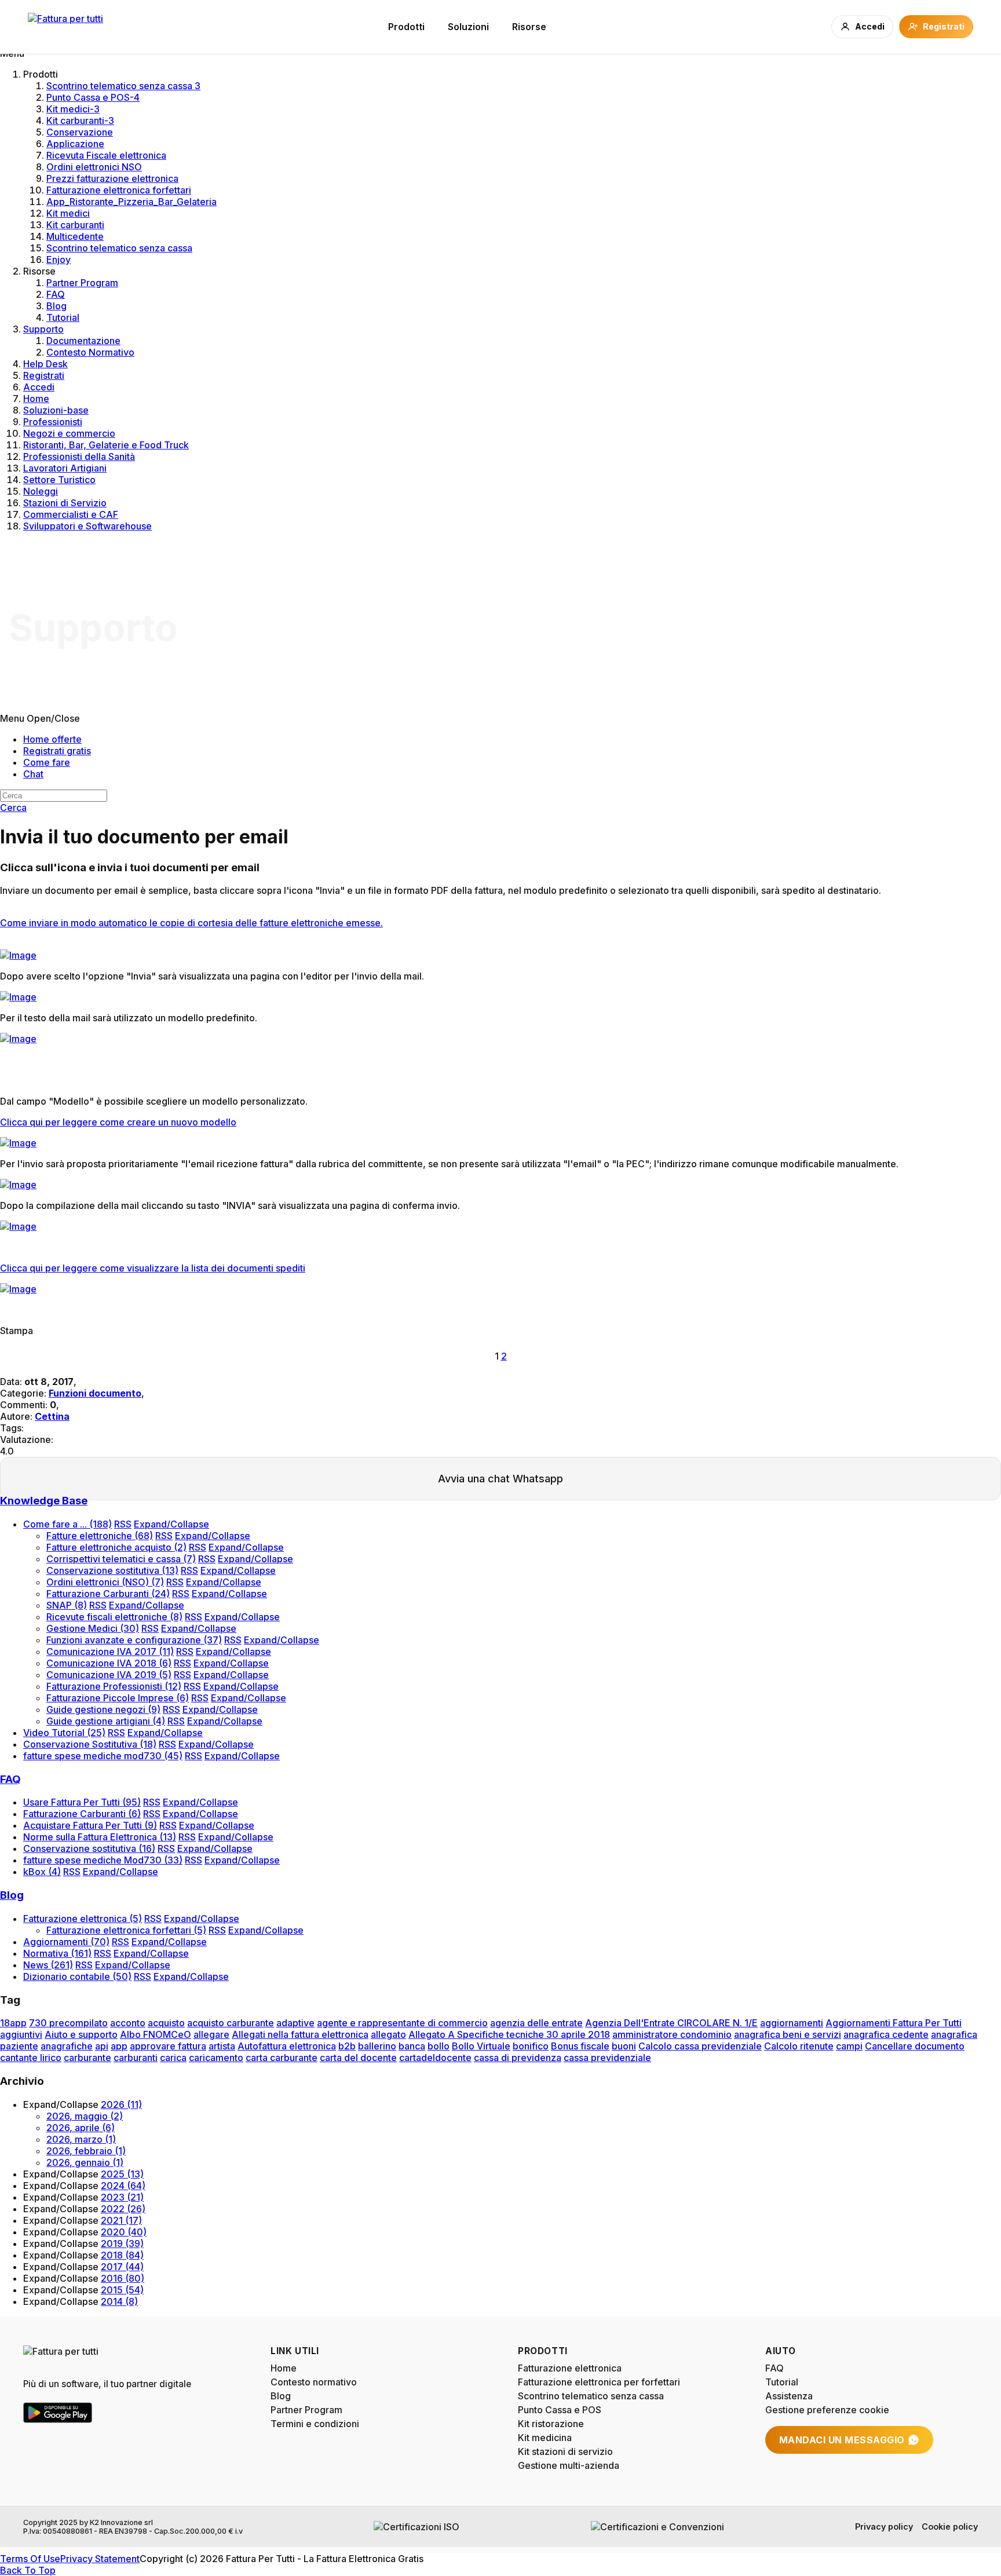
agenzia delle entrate (536, 2023)
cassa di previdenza (518, 2058)
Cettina (52, 1416)
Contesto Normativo (90, 352)
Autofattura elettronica (287, 2046)
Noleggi (41, 491)
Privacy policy (884, 2526)
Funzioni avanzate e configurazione (134, 1640)
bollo (439, 2046)
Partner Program (82, 283)
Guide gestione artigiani (106, 1721)
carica (173, 2058)
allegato (388, 2034)
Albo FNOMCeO (156, 2034)
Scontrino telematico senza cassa (119, 248)
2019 (122, 2244)
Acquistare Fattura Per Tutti (90, 1825)
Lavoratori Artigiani (65, 468)
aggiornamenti (792, 2023)
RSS (123, 1524)
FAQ (56, 294)
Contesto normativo (314, 2382)
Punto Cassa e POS (560, 2410)
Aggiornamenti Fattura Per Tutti (894, 2023)
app (119, 2046)
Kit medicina (545, 2438)
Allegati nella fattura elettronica (300, 2034)
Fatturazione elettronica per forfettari (599, 2382)
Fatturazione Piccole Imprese (118, 1698)
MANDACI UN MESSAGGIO (842, 2440)
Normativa (57, 1953)
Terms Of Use (30, 2559)
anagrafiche (67, 2046)
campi (849, 2046)
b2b (347, 2046)
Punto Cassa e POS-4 (93, 97)
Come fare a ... (67, 1524)
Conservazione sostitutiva (112, 1570)
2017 (122, 2267)
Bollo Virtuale (481, 2046)
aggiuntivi (21, 2034)
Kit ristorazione (551, 2424)
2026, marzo (81, 2139)
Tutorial (63, 317)
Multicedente (75, 236)
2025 (122, 2174)
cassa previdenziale (607, 2058)
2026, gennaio (85, 2162)
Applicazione (75, 144)
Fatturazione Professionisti (114, 1686)
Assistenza (789, 2396)
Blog (56, 306)
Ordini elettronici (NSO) (105, 1582)
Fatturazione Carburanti (108, 1594)
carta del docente (358, 2058)
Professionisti (53, 422)
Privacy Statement (100, 2559)
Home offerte (52, 739)
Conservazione (80, 132)
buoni (624, 2046)
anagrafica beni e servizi (788, 2034)
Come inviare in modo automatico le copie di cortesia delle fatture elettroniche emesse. (191, 923)
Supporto (43, 329)
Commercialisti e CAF (71, 514)
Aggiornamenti (66, 1942)
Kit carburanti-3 (80, 120)
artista (222, 2046)
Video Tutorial (64, 1733)
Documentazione (83, 341)
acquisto (166, 2023)
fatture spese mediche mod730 (103, 1756)
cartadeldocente (435, 2058)
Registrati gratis (57, 751)
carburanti (136, 2058)
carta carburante (282, 2058)
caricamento (216, 2058)
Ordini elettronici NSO (94, 167)
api (102, 2046)
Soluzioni (468, 27)
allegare (211, 2034)
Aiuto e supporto (81, 2034)
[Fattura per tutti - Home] (65, 27)
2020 (124, 2232)
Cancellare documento (915, 2046)
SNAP (67, 1605)
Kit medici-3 (73, 109)
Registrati (44, 375)
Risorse (529, 27)
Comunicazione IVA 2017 (110, 1651)
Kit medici (68, 213)
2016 (123, 2278)
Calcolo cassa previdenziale (700, 2046)
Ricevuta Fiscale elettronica (106, 155)
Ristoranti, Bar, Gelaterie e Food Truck (106, 445)
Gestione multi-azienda (569, 2465)
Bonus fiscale (580, 2046)
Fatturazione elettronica (83, 1919)
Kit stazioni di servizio (565, 2451)
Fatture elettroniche (100, 1536)
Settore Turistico (59, 480)
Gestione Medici (93, 1628)
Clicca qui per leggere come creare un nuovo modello (118, 1122)
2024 (123, 2186)
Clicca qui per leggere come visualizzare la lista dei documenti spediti (153, 1268)
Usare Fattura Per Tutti (82, 1802)
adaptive (295, 2023)
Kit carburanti (75, 225)
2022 (123, 2209)
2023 (122, 2197)
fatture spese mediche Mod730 (103, 1860)
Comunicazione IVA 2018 (109, 1663)
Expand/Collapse (171, 1524)
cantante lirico (31, 2058)
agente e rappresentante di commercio (402, 2023)
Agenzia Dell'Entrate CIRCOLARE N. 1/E (671, 2023)
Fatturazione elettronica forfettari (119, 190)
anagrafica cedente (886, 2034)
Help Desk (45, 364)
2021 (121, 2220)
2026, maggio (85, 2116)
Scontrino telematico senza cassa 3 (123, 86)
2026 (121, 2104)
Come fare (47, 762)
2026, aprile (81, 2128)
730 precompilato (68, 2023)
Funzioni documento (95, 1393)
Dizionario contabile (77, 1976)
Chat (33, 774)
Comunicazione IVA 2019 (109, 1675)
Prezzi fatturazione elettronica (112, 178)
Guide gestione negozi (103, 1709)
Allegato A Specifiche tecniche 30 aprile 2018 (509, 2034)
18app (13, 2023)
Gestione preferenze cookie (827, 2410)
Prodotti (406, 27)
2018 (122, 2255)
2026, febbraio (86, 2151)
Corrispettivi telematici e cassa (121, 1559)
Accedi (39, 387)
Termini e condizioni (315, 2424)
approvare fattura (168, 2046)
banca (412, 2046)
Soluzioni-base (56, 410)
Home (36, 399)
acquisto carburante (231, 2023)
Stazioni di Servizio (65, 503)
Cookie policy (950, 2526)
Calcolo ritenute (799, 2046)
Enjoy (59, 260)
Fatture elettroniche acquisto (116, 1547)
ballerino (377, 2046)
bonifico (531, 2046)
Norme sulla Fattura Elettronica (100, 1837)
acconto (128, 2023)
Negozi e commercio (69, 433)
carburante (87, 2058)
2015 (122, 2290)
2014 (119, 2301)
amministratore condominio (672, 2034)
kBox (42, 1872)
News (48, 1965)
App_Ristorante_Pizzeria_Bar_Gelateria (131, 202)
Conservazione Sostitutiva (90, 1744)
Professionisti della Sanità (79, 456)
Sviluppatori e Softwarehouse (87, 526)
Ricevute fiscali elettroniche (114, 1617)
